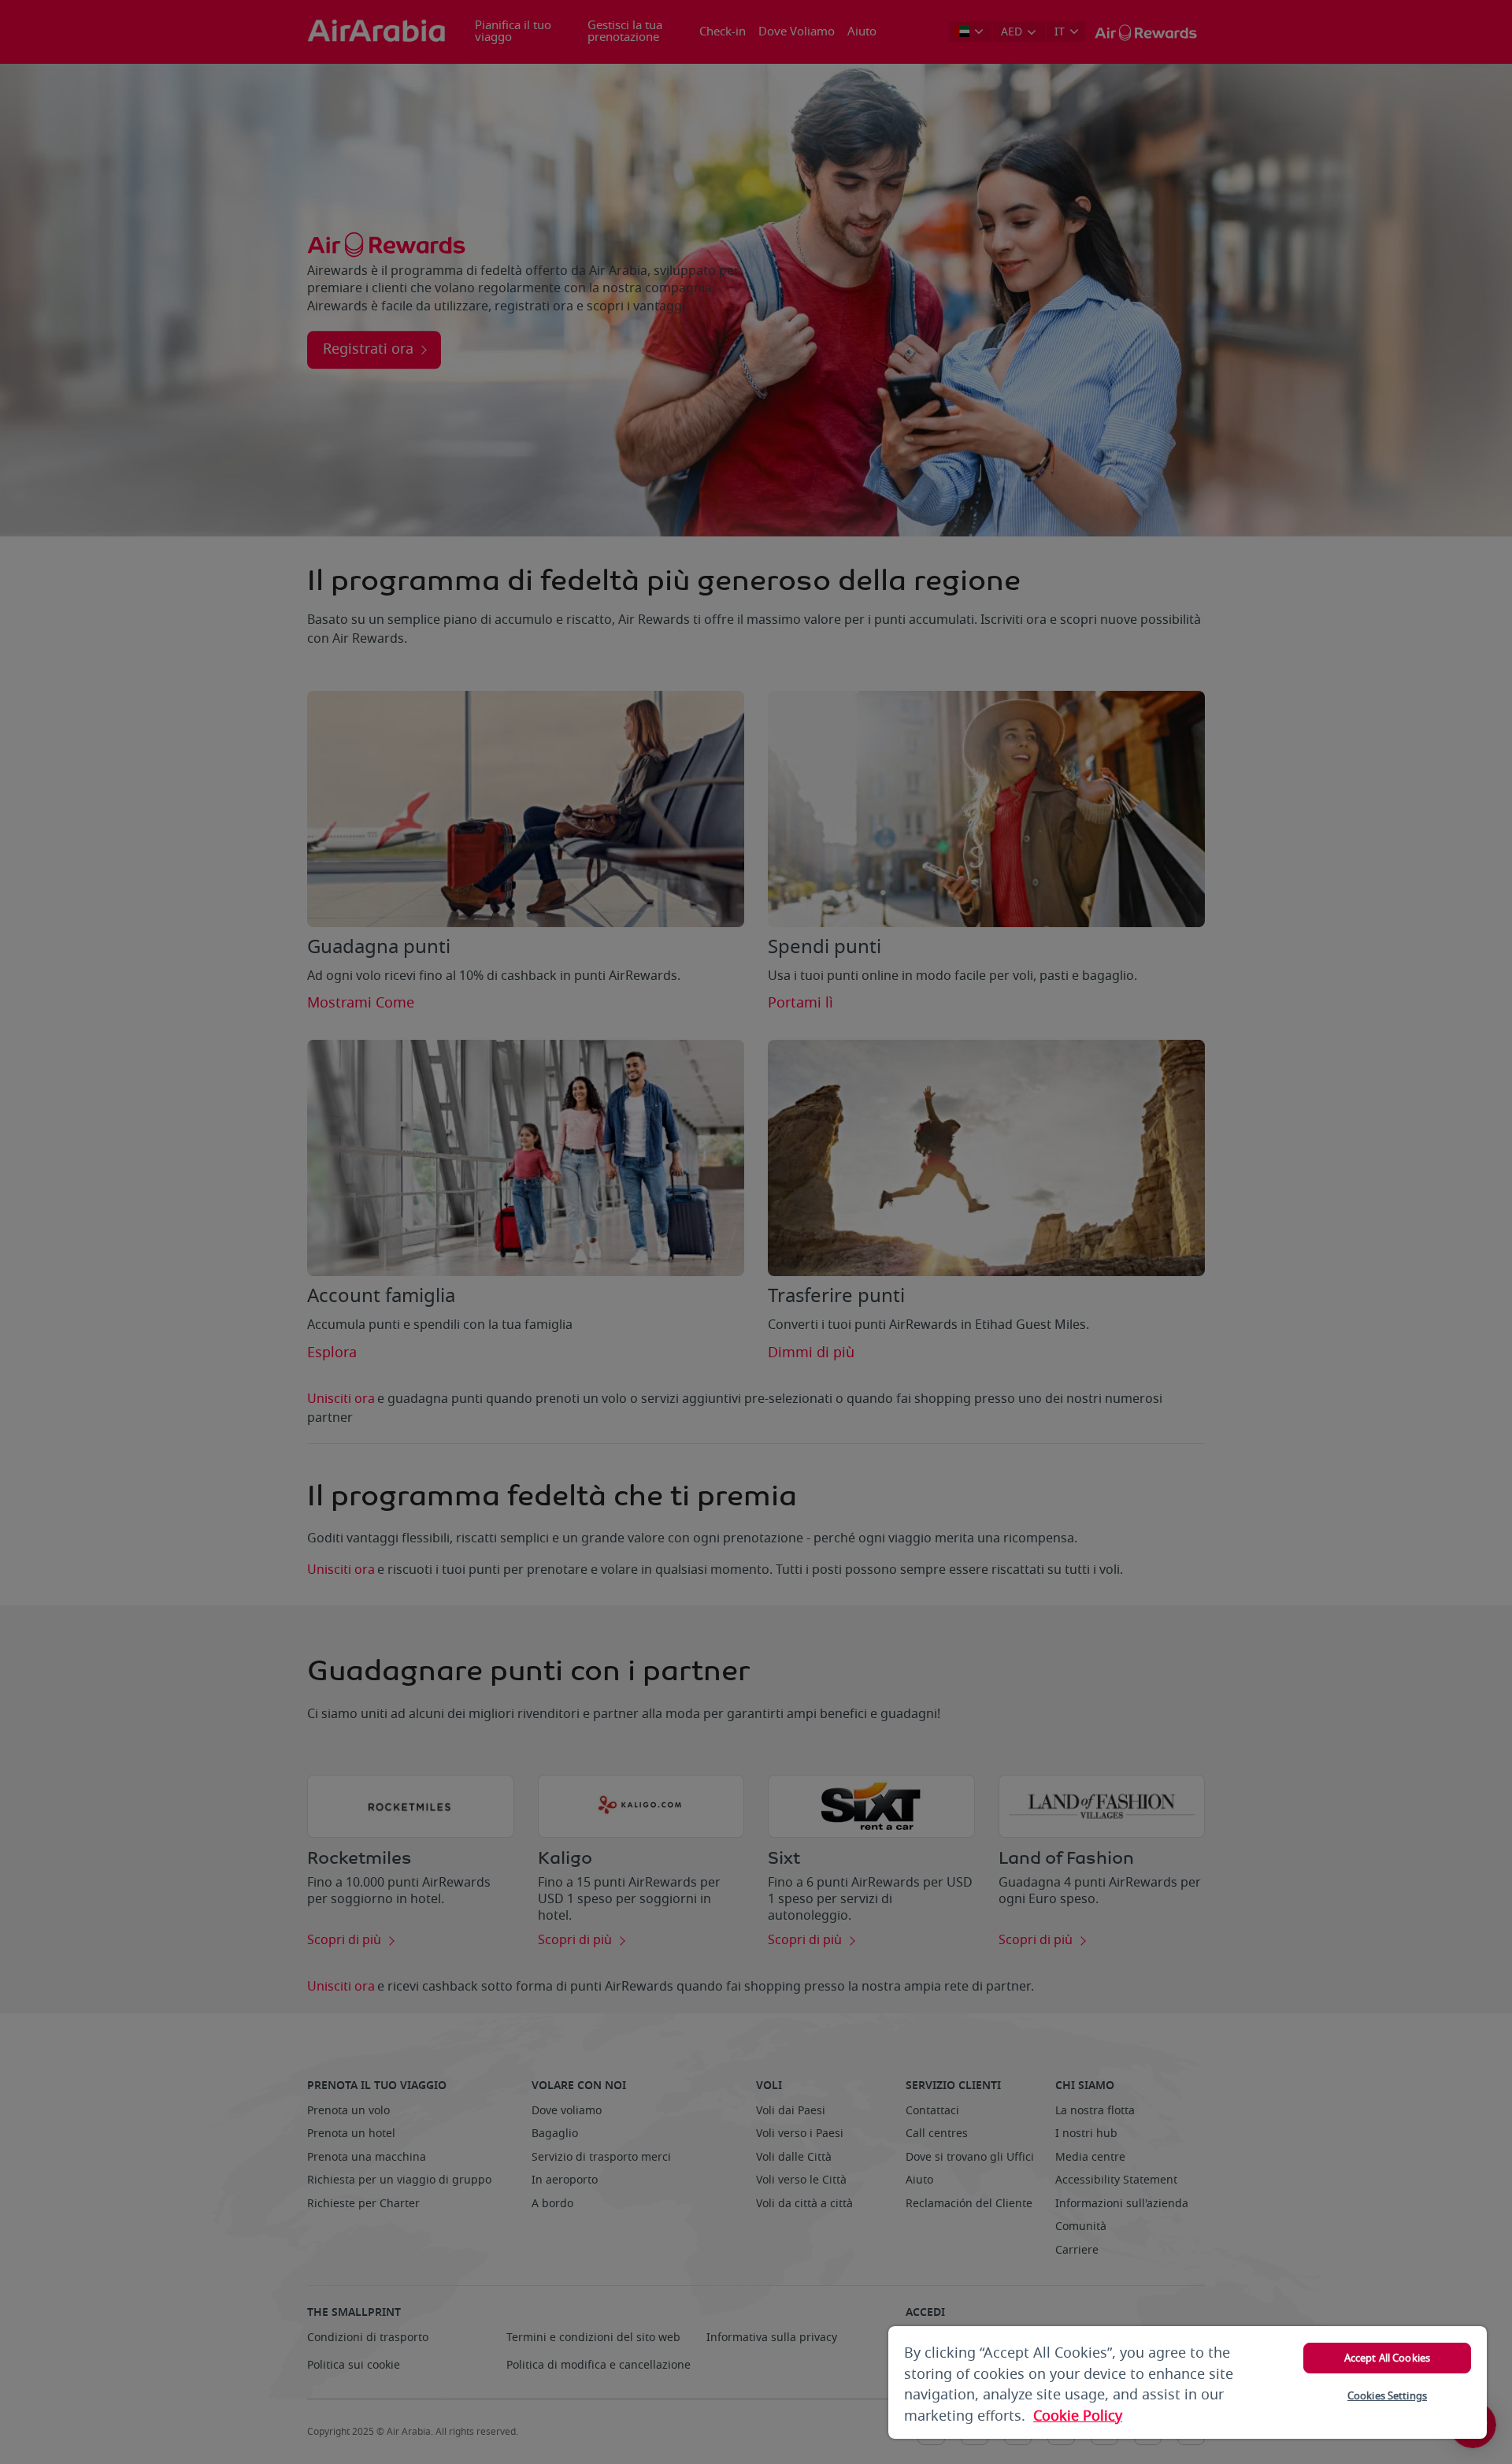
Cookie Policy (1078, 2416)
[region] (1188, 2382)
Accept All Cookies (1387, 2358)
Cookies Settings (1387, 2396)
